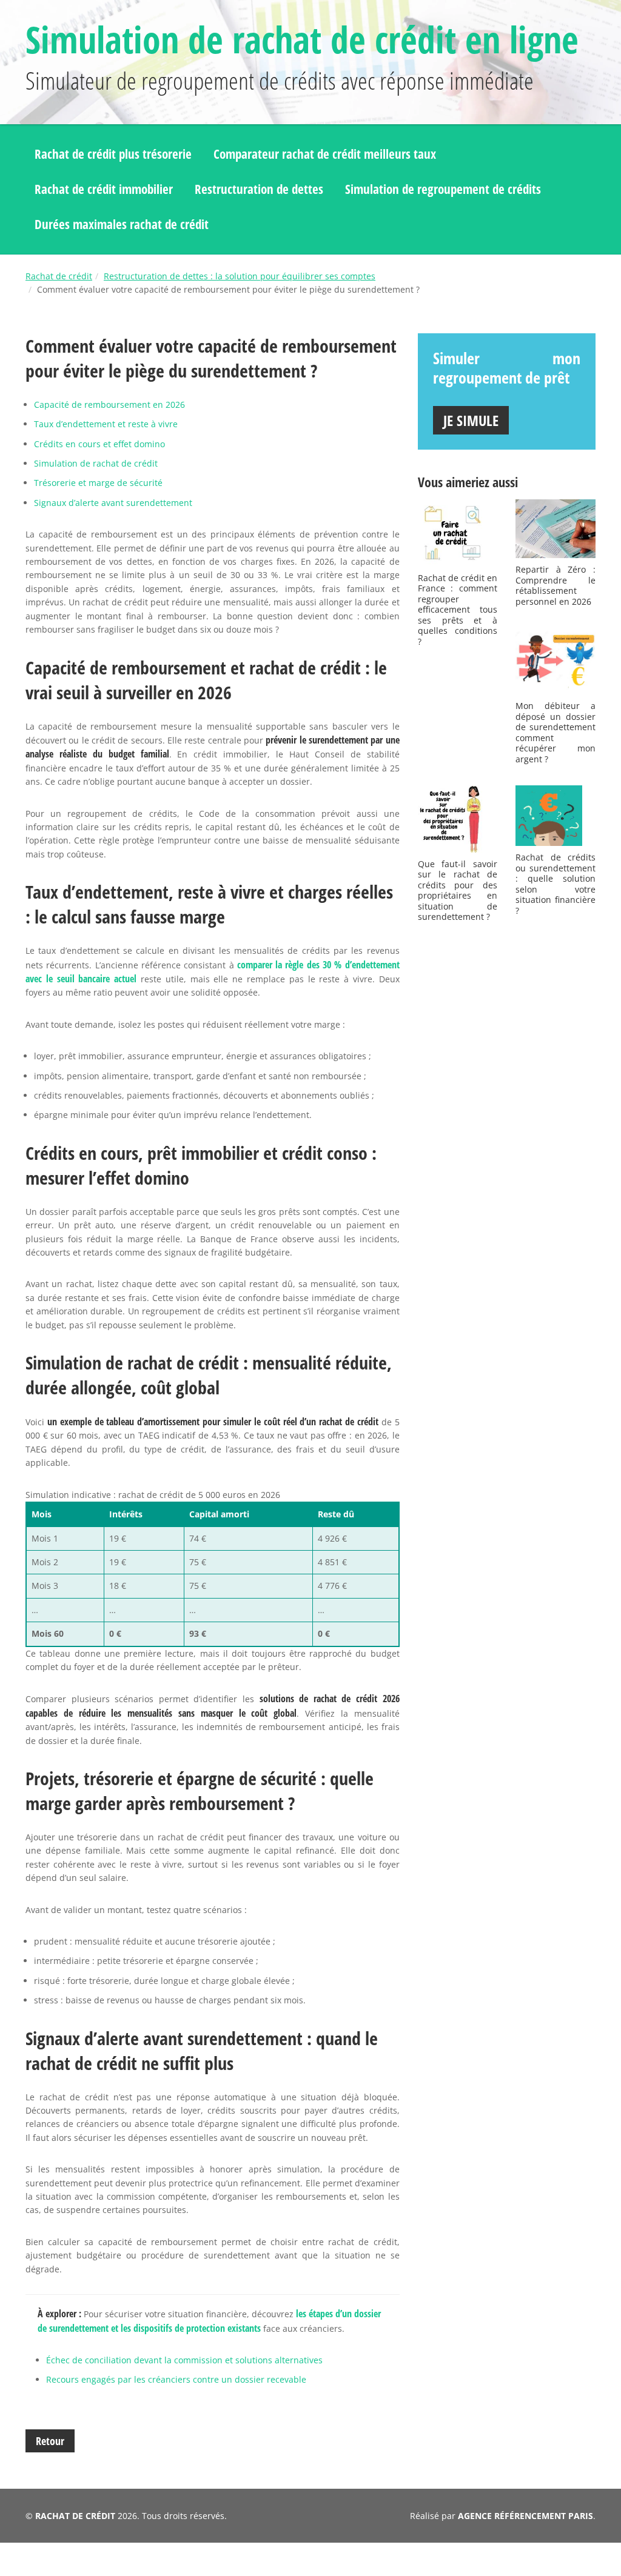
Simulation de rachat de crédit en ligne (302, 39)
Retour (50, 2441)
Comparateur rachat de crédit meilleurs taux (325, 154)
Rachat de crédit (59, 276)
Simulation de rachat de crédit (96, 463)
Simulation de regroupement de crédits (443, 189)
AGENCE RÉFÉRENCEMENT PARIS (525, 2516)
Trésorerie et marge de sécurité (98, 483)
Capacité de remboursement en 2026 (109, 404)
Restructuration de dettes (259, 189)
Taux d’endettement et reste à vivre (106, 424)
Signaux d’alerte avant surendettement (113, 503)
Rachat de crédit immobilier (104, 189)
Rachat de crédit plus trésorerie (113, 154)
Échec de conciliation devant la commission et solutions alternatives (184, 2360)
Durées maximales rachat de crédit (122, 224)
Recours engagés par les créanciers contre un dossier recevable (176, 2379)
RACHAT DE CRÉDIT (75, 2516)
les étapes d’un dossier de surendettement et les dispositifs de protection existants (209, 2321)
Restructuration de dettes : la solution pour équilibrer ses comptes (240, 276)
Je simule (471, 420)
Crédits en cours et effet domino (99, 444)
